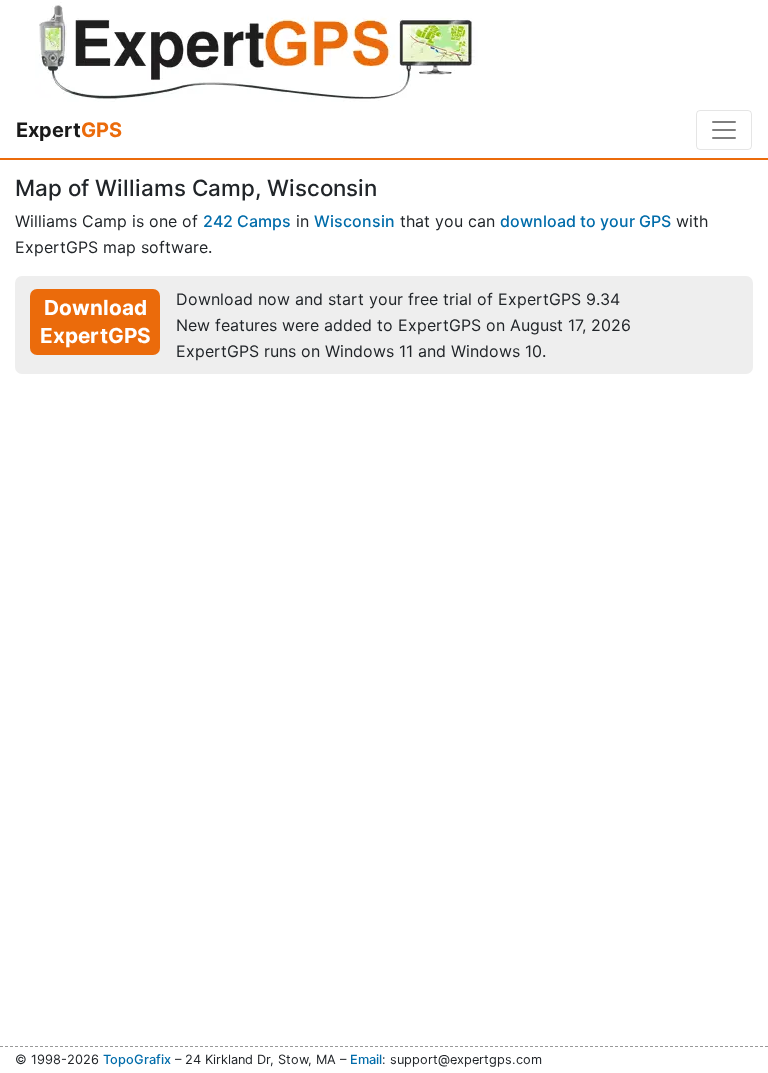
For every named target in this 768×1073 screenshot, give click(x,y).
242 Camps (247, 221)
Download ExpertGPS (95, 321)
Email (366, 1059)
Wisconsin (354, 221)
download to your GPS (585, 221)
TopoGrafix (137, 1059)
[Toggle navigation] (724, 130)
